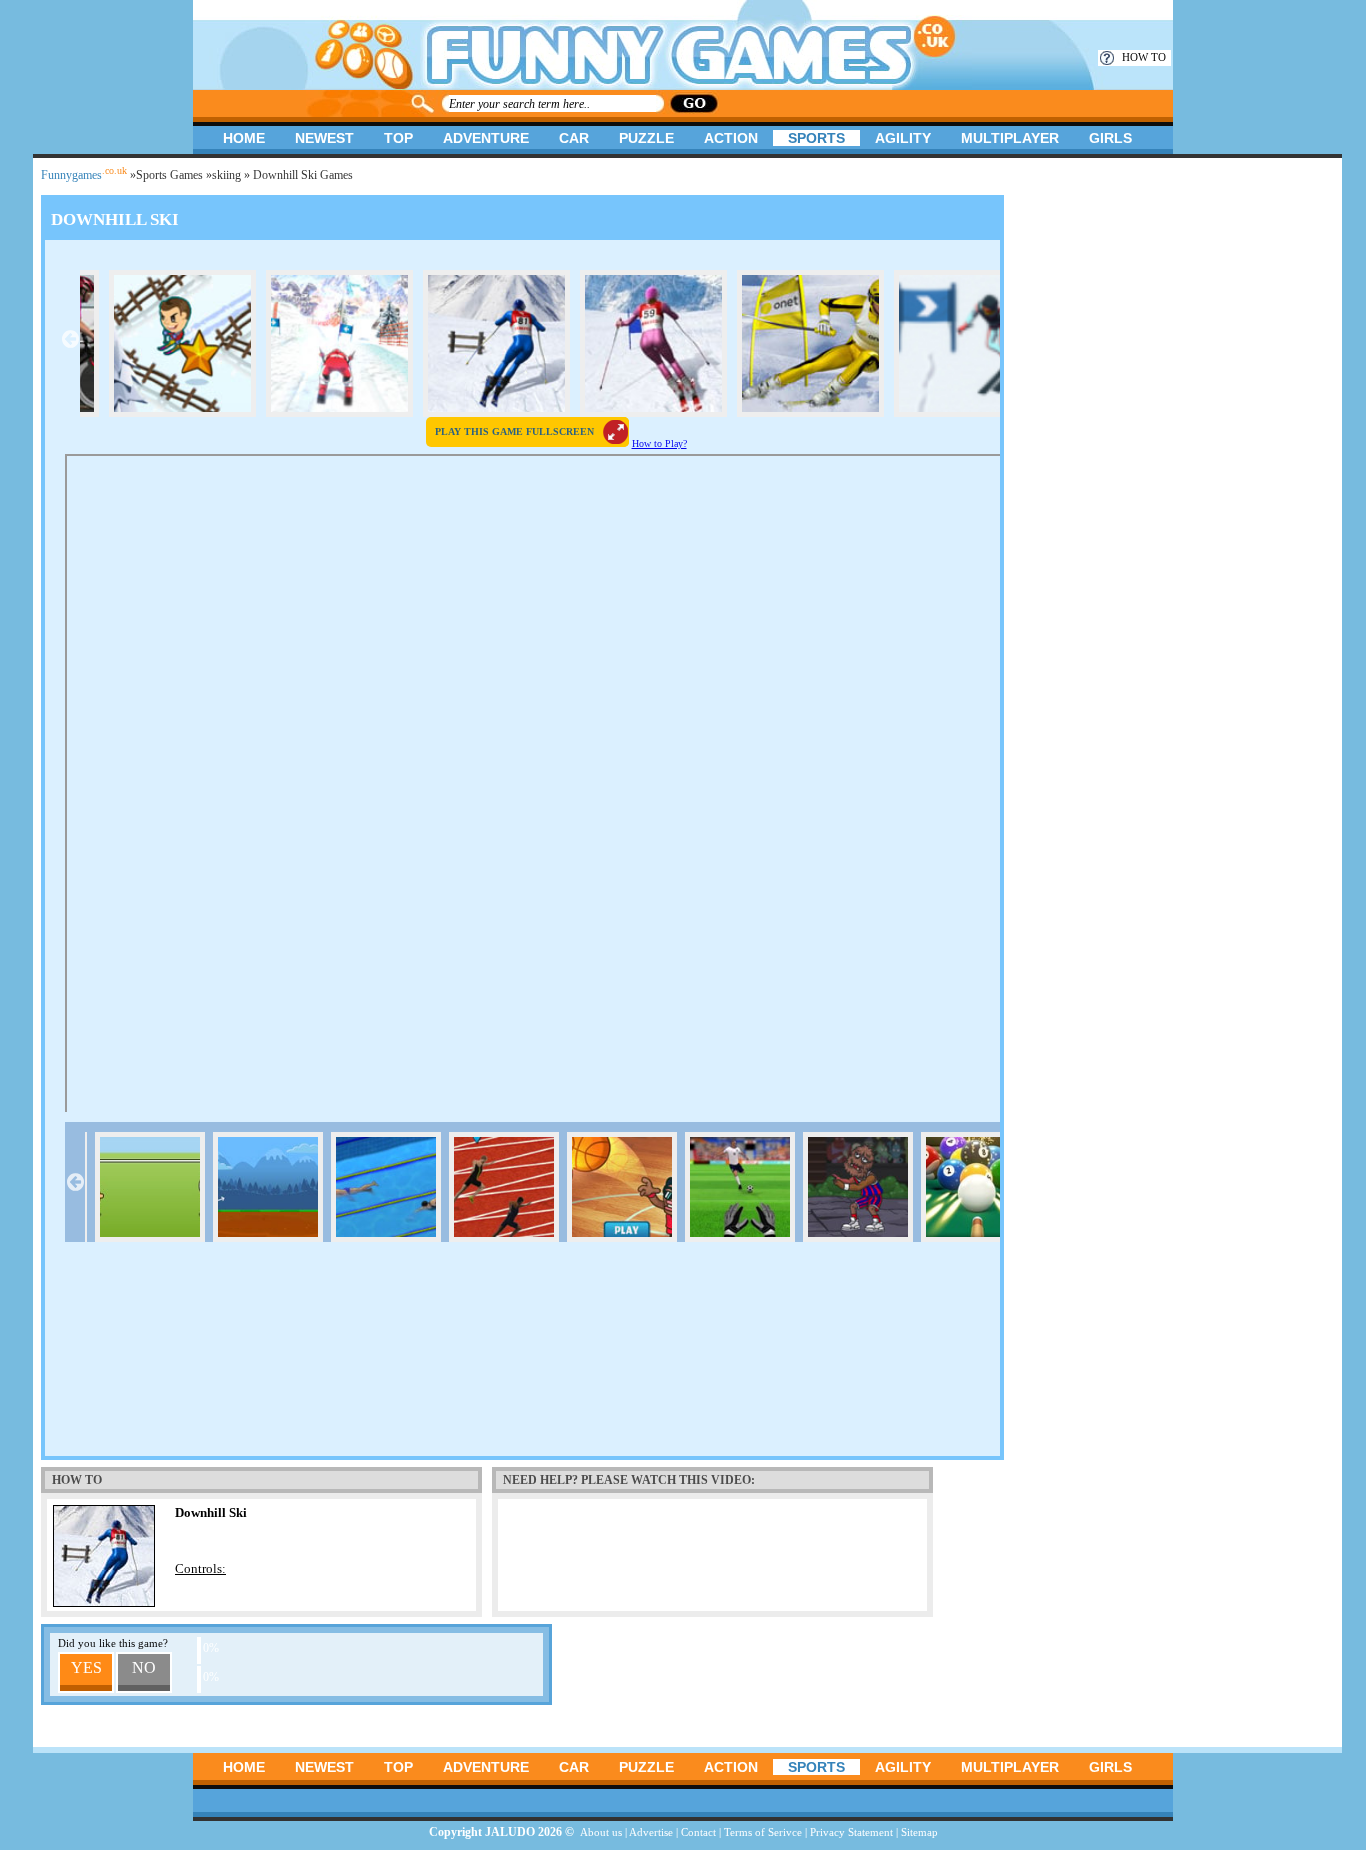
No (144, 1667)
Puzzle (646, 138)
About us (601, 1832)
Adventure (486, 138)
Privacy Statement (851, 1832)
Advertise (651, 1832)
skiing (226, 175)
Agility (903, 138)
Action (731, 138)
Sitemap (919, 1832)
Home (244, 138)
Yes (86, 1667)
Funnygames (84, 175)
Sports (816, 138)
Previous (70, 339)
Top (398, 138)
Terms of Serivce (763, 1832)
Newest (324, 138)
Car (574, 138)
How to (1144, 57)
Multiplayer (1010, 138)
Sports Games (169, 175)
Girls (1110, 138)
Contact (698, 1832)
